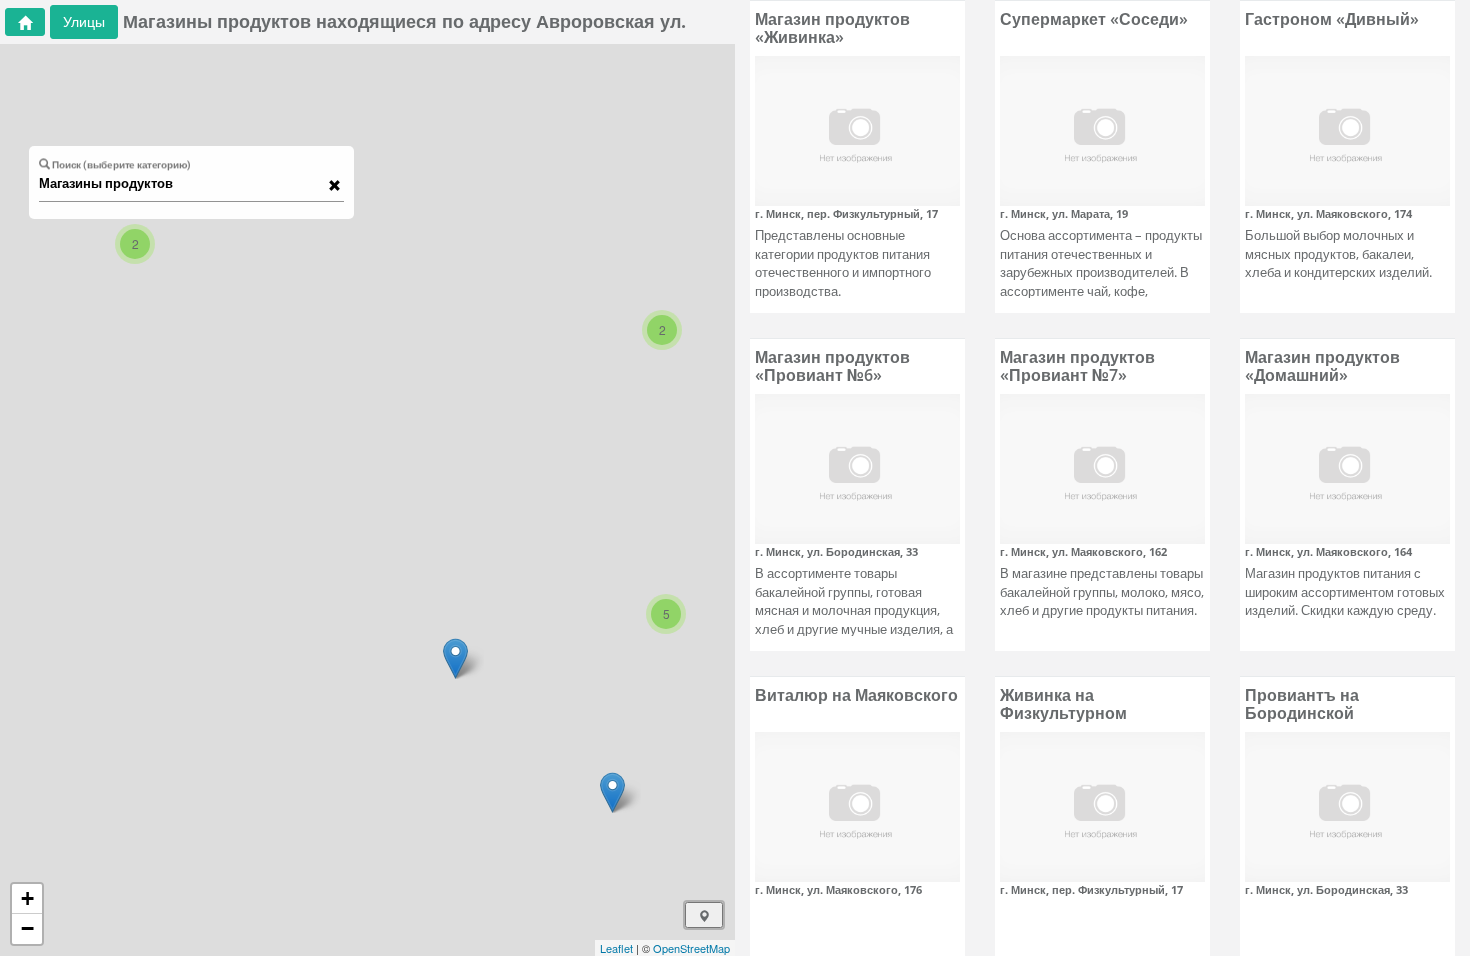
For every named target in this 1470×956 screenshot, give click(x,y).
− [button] (27, 928)
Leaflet (616, 948)
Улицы (84, 21)
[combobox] (182, 184)
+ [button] (27, 898)
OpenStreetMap (691, 948)
